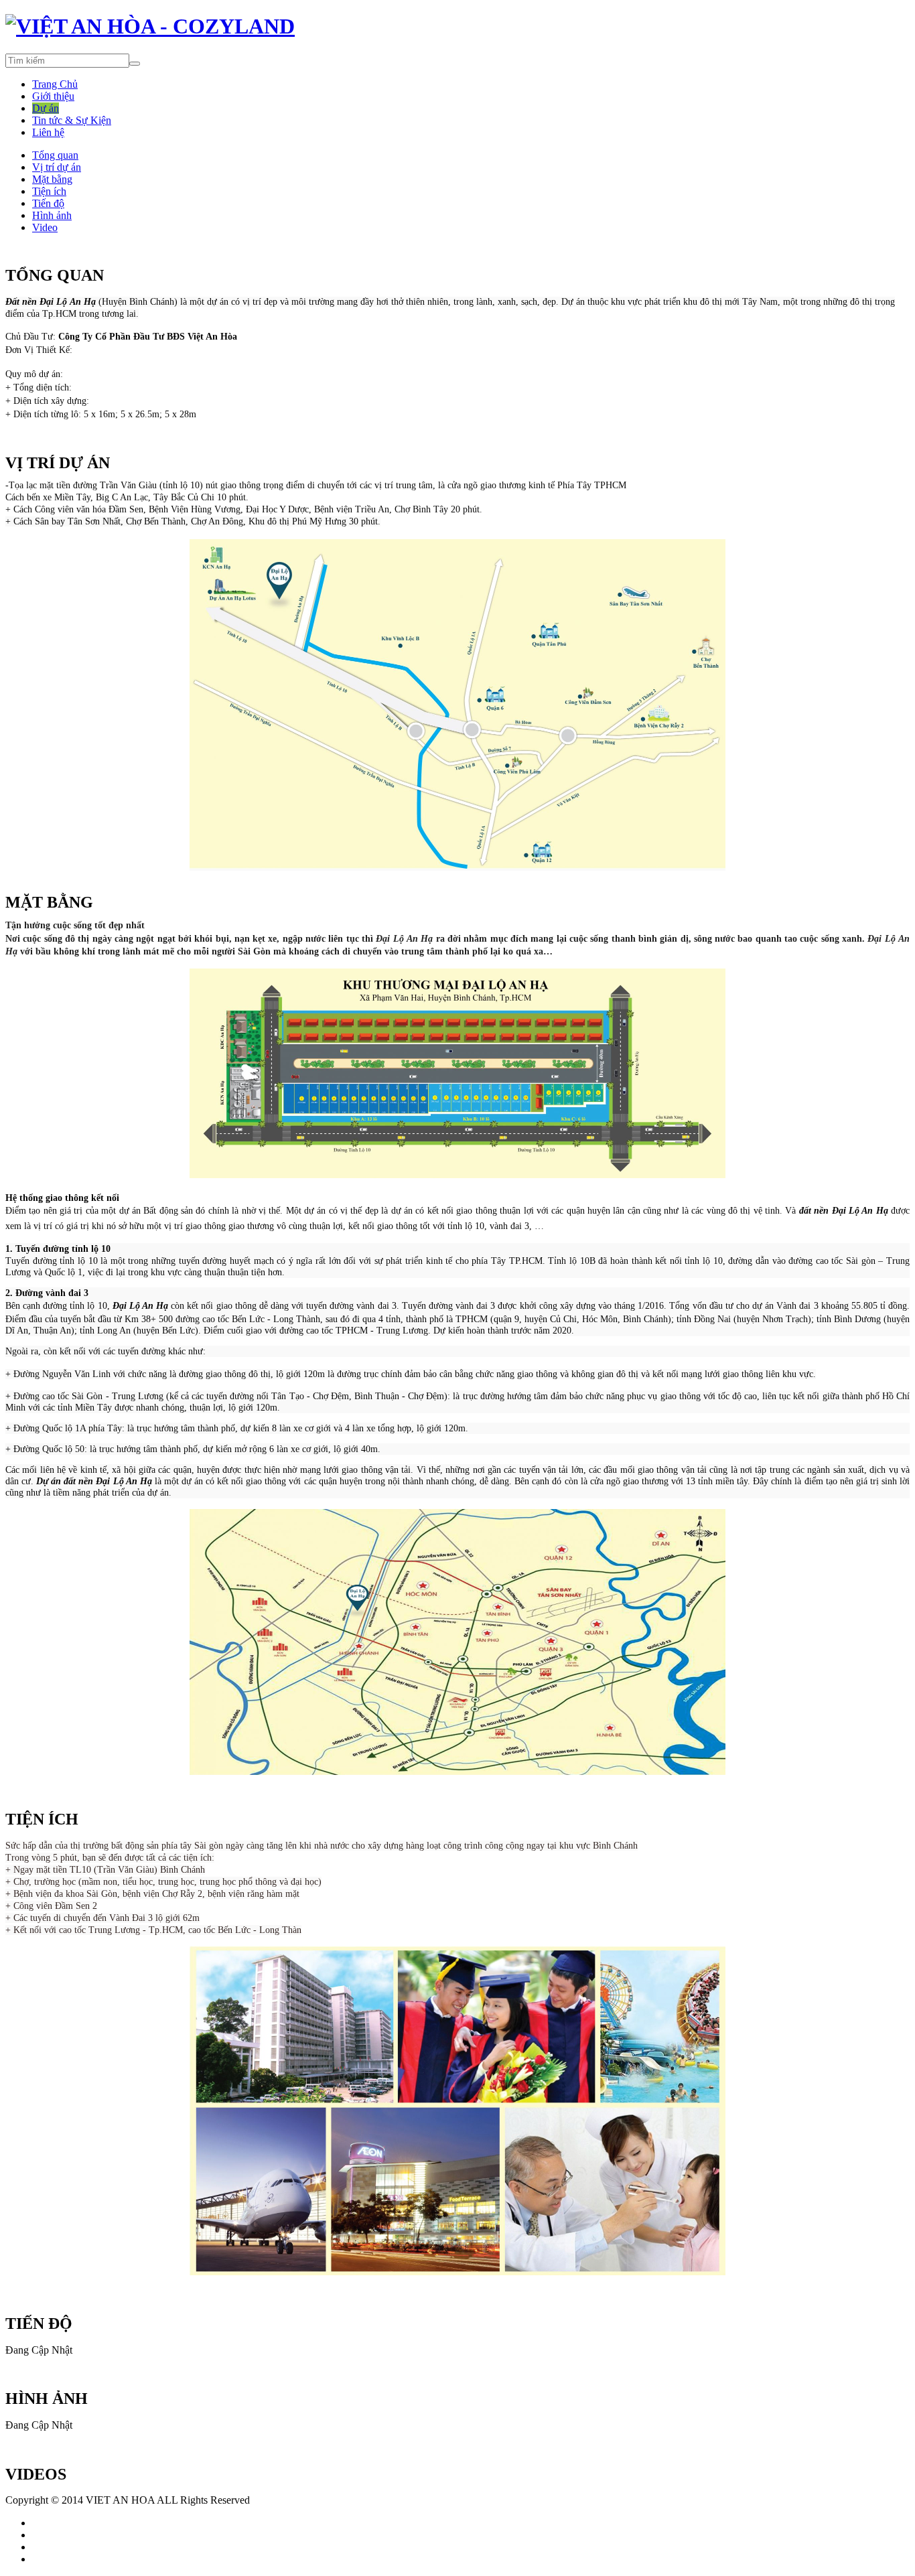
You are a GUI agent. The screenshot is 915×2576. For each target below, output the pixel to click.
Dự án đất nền (66, 1481)
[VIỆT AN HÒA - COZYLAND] (150, 26)
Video (45, 227)
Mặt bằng (52, 179)
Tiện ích (49, 191)
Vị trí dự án (57, 167)
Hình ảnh (52, 215)
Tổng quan (55, 155)
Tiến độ (48, 203)
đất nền (816, 1211)
